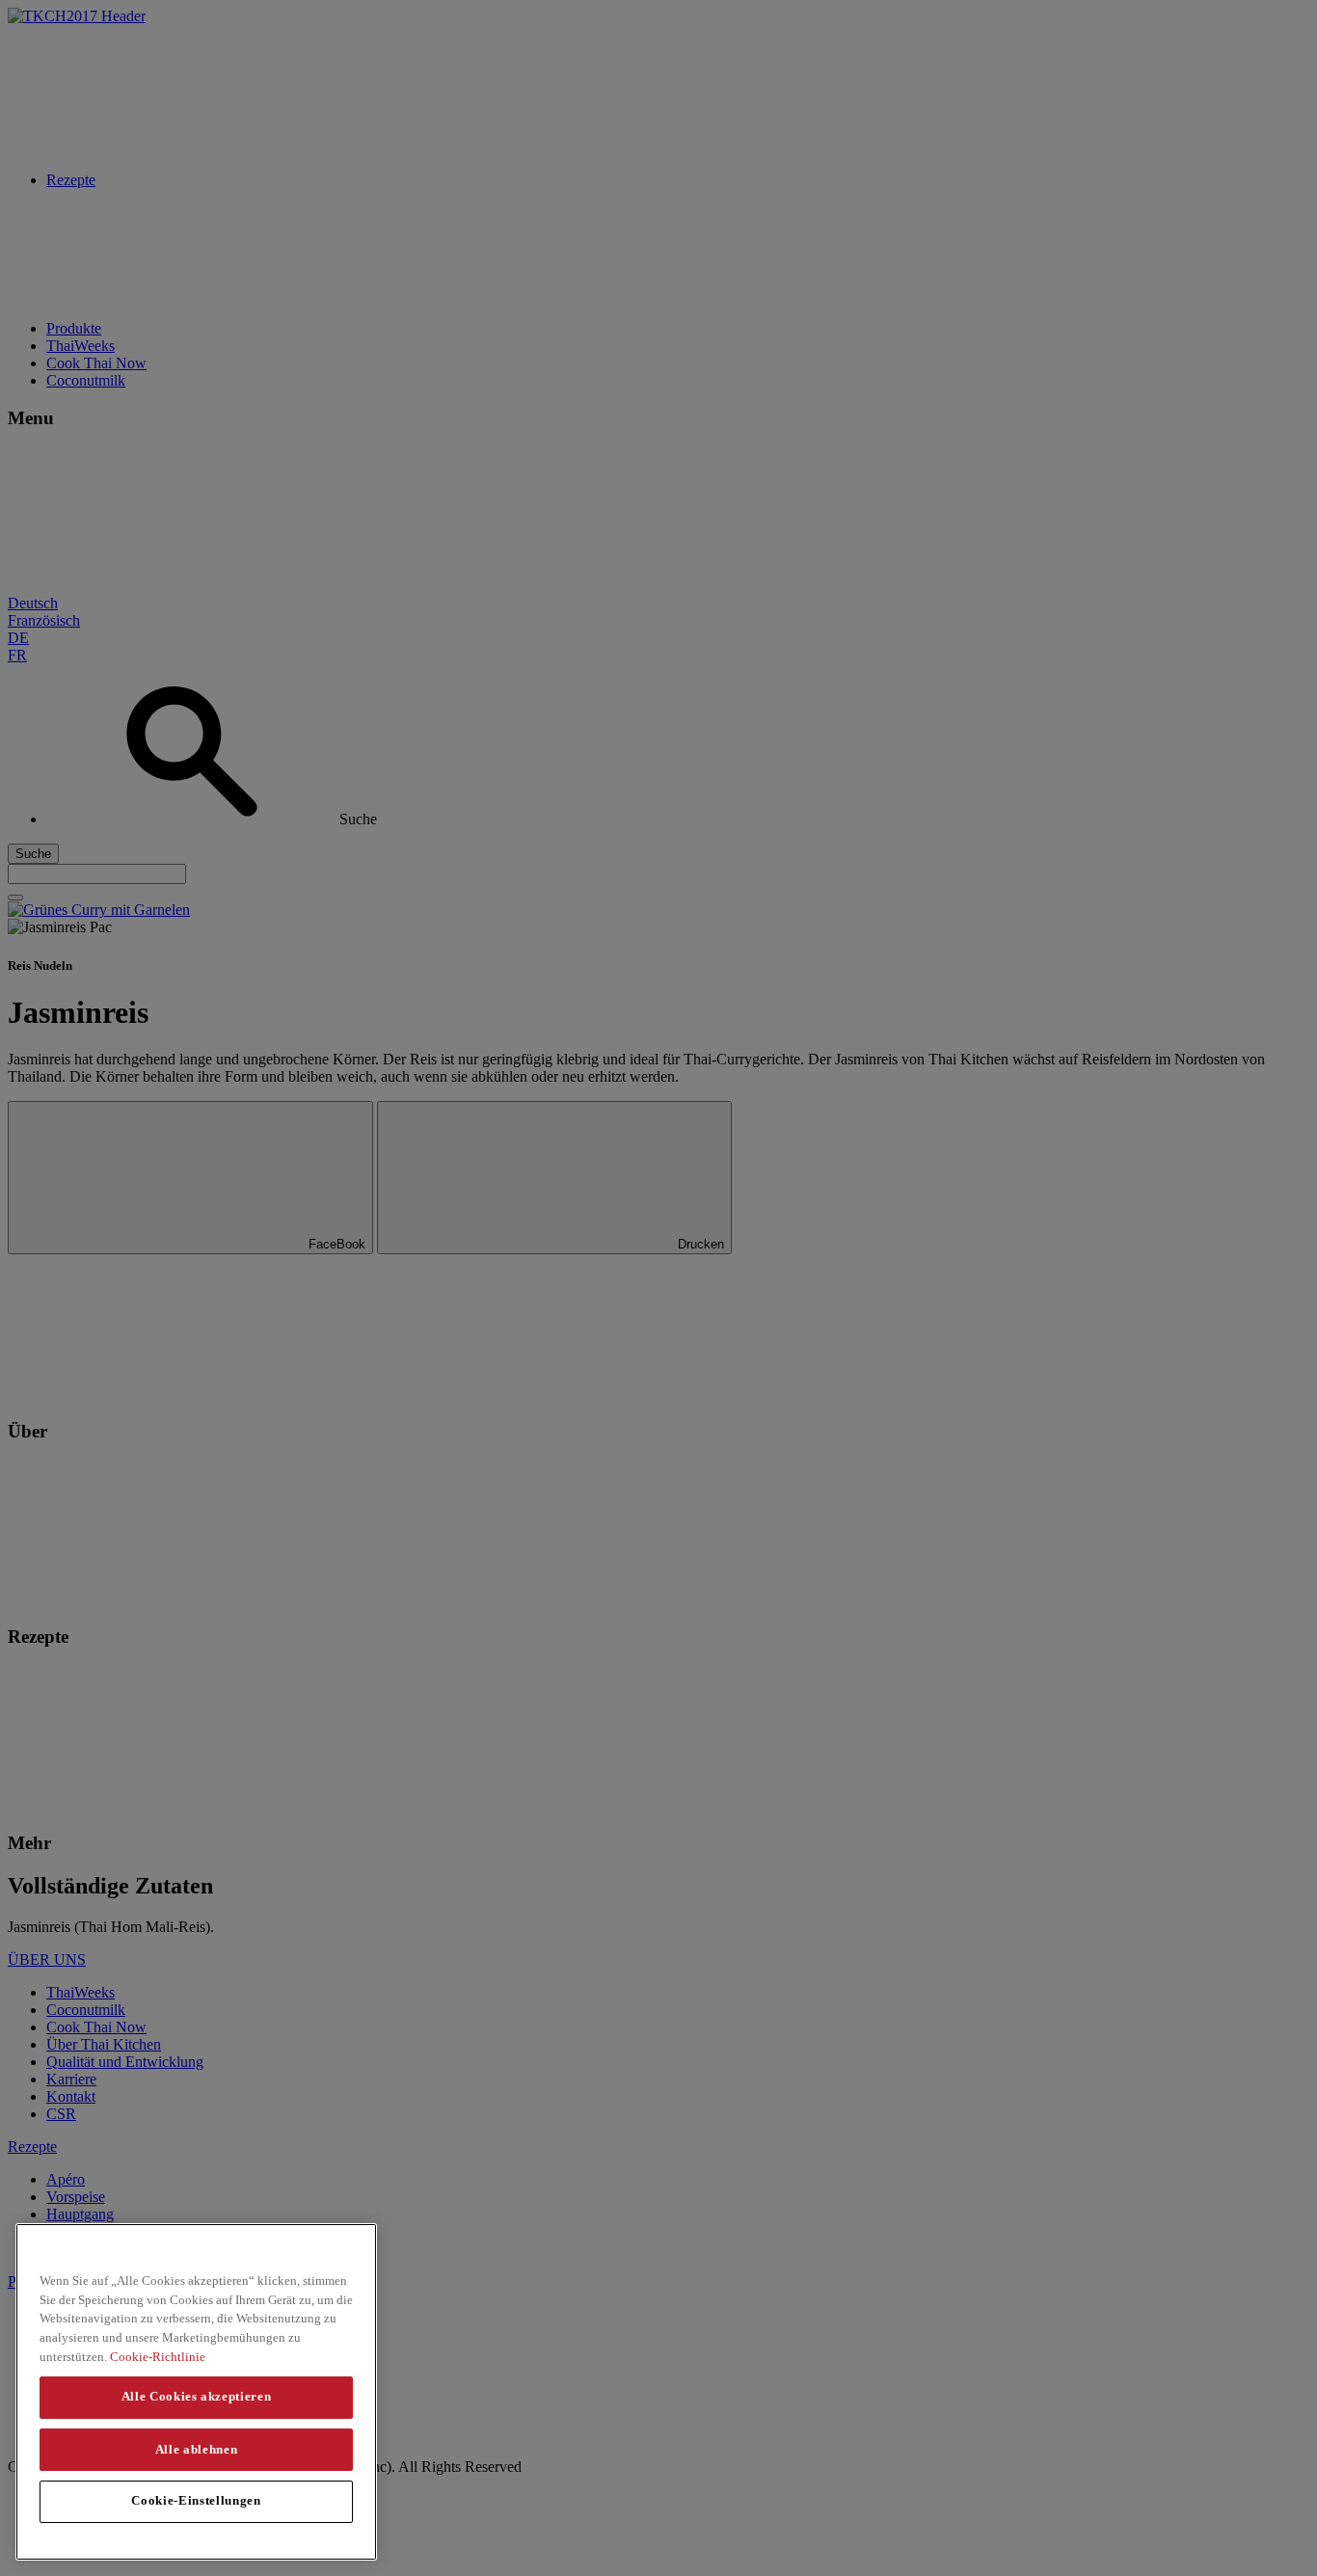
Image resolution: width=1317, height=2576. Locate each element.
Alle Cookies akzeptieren (197, 2396)
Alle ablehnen (197, 2448)
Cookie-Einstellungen (196, 2500)
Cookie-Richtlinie (158, 2356)
